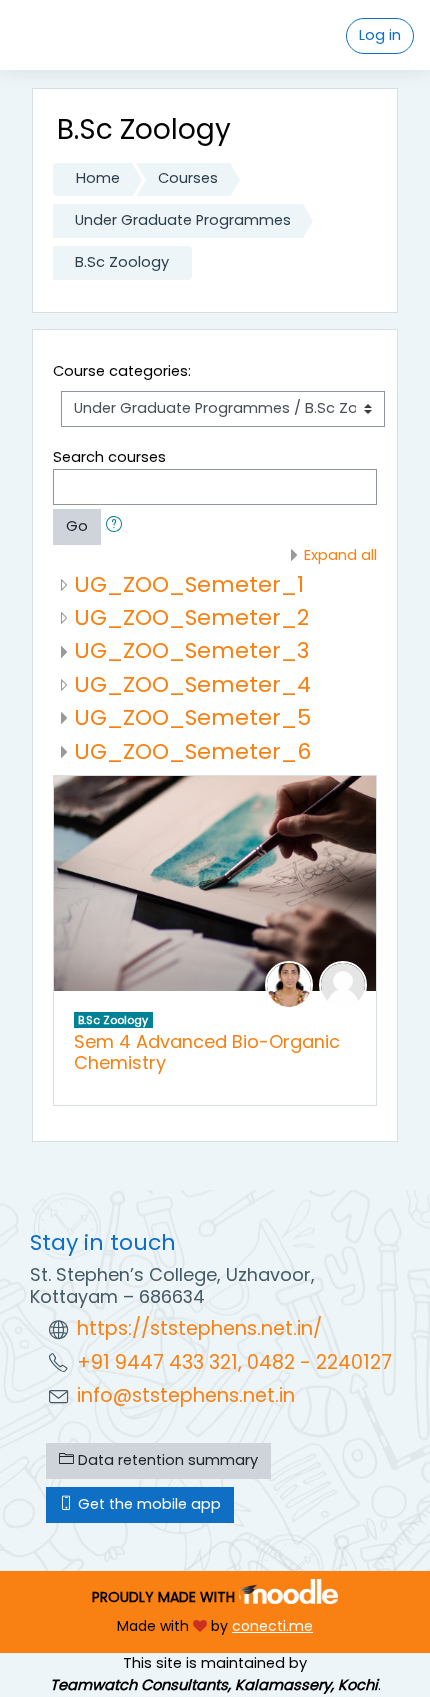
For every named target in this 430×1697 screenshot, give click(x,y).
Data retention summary (166, 1460)
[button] (118, 527)
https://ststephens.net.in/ (199, 1328)
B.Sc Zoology (122, 262)
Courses (188, 178)
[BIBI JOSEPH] (289, 984)
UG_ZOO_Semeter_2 (191, 617)
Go (77, 526)
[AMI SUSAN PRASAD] (343, 984)
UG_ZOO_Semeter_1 (189, 584)
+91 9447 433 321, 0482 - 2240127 (234, 1362)
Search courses (109, 457)
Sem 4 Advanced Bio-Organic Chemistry (207, 1052)
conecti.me (272, 1626)
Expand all (340, 555)
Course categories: (122, 371)
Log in (380, 35)
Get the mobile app (147, 1504)
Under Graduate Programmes (183, 220)
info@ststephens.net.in (186, 1395)
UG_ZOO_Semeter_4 (192, 684)
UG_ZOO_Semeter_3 (191, 650)
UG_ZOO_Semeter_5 (192, 717)
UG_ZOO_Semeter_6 (192, 751)
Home (98, 178)
